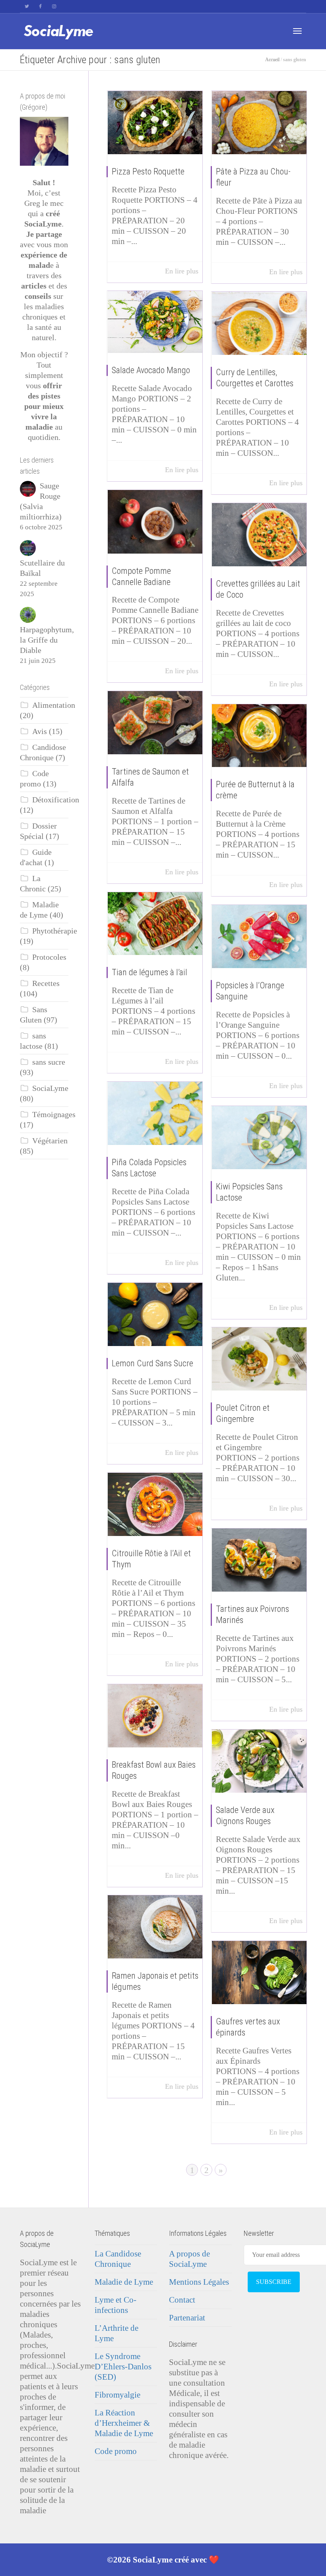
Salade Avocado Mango (151, 370)
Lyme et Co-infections (115, 2305)
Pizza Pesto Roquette (148, 171)
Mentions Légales (199, 2282)
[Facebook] (40, 7)
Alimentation (54, 705)
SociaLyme (50, 1088)
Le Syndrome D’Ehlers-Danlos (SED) (123, 2367)
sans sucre (49, 1062)
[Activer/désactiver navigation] (297, 31)
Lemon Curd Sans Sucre (152, 1363)
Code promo (116, 2451)
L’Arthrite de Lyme (116, 2333)
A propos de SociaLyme (189, 2259)
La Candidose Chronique (118, 2259)
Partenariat (187, 2318)
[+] (155, 123)
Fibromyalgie (117, 2395)
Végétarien (50, 1141)
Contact (182, 2300)
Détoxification (56, 800)
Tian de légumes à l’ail (149, 972)
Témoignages (54, 1115)
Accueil (272, 60)
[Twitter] (27, 7)
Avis (40, 731)
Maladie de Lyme (124, 2282)
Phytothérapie (55, 931)
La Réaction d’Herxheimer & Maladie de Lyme (124, 2423)
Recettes (46, 983)
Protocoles (49, 957)
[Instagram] (54, 7)
